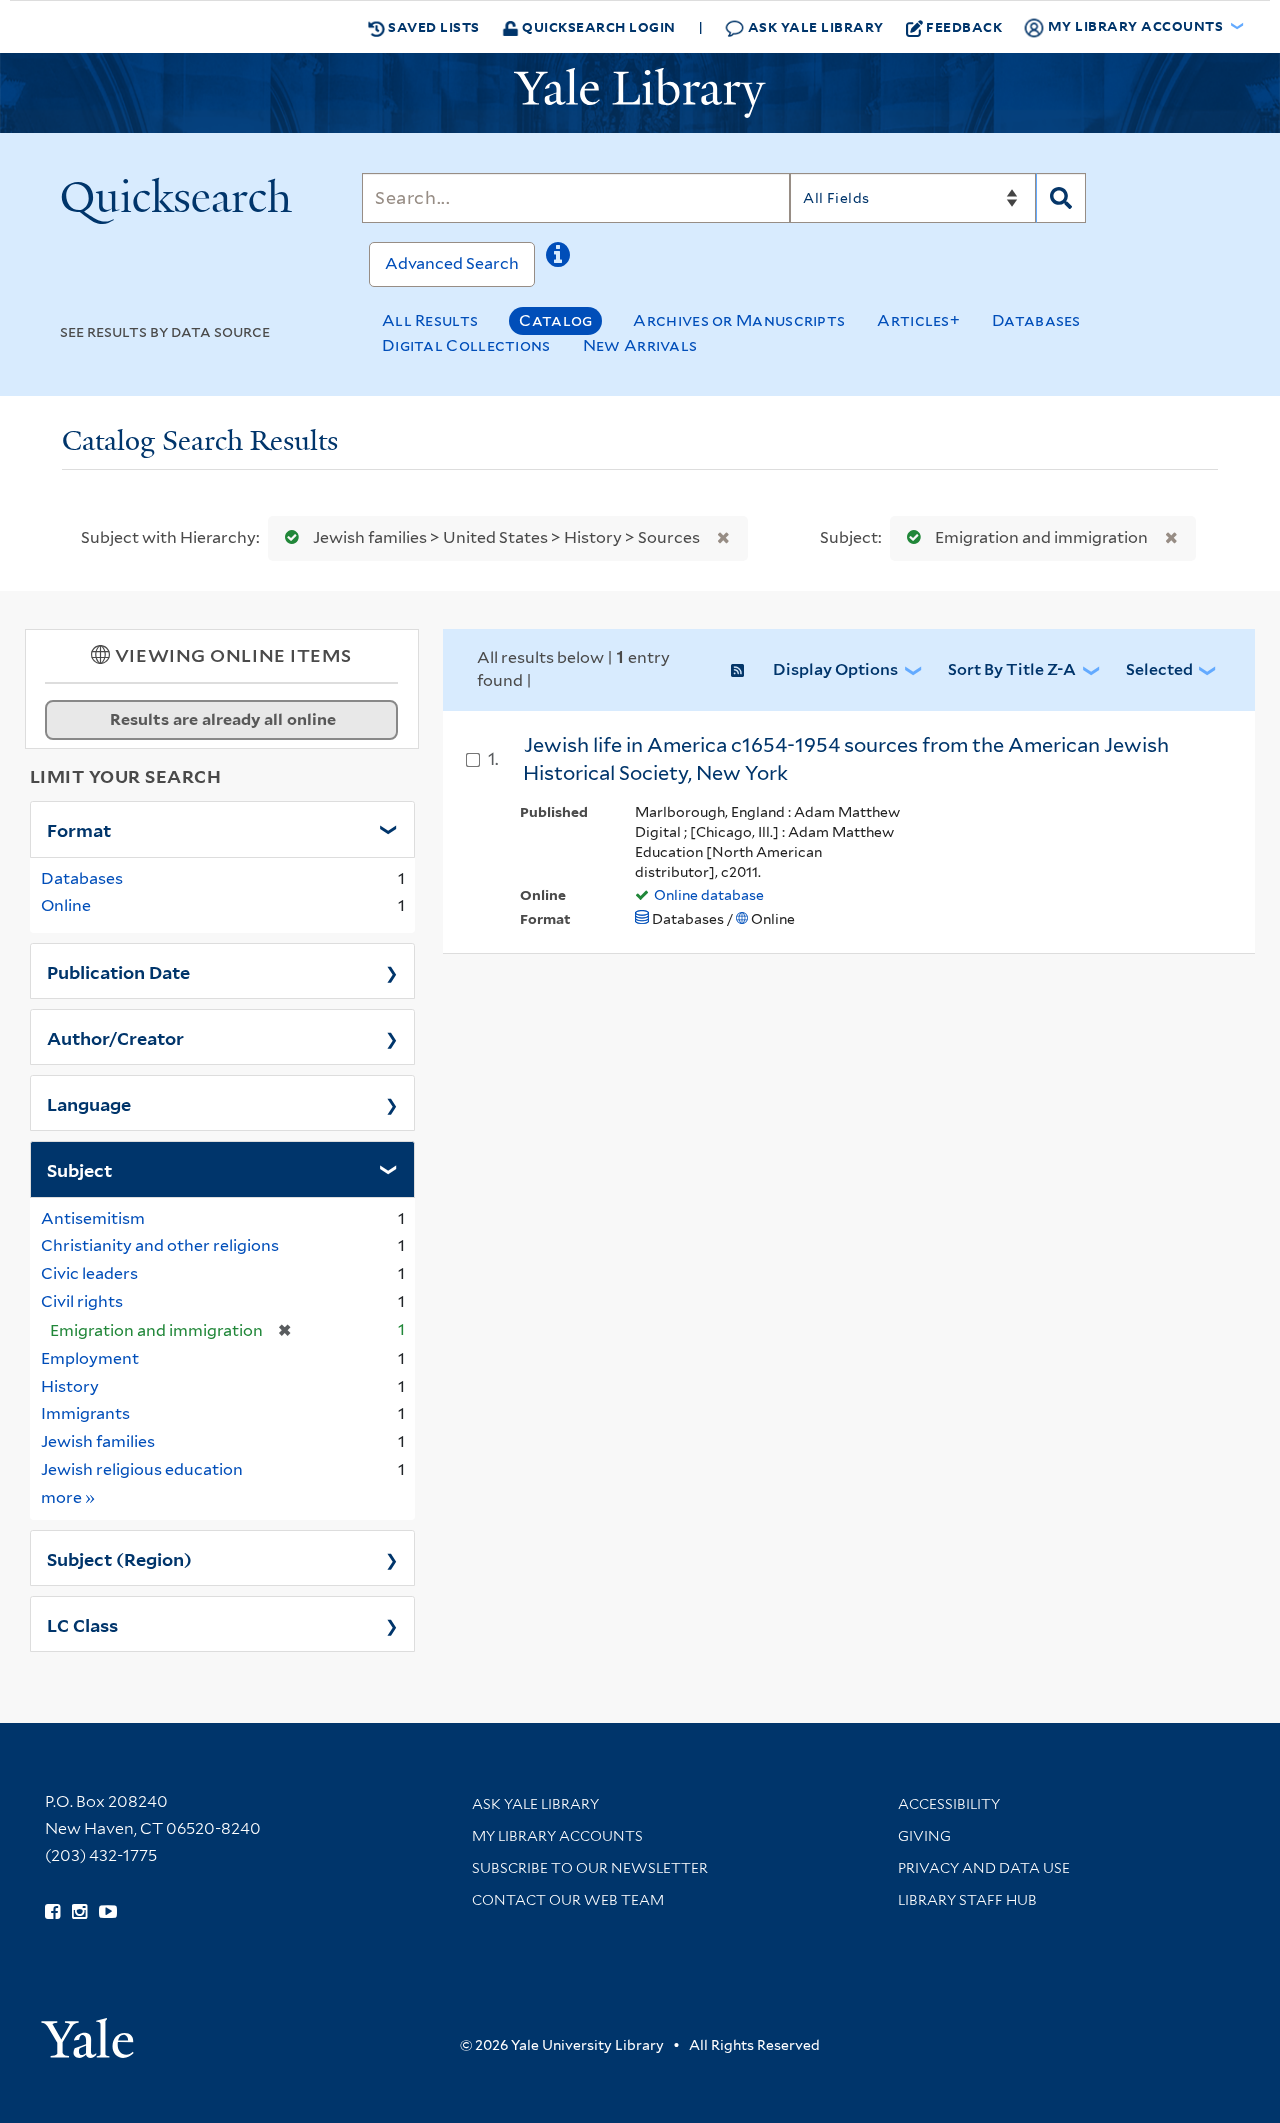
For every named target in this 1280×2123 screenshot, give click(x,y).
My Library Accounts (557, 1836)
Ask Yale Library (814, 26)
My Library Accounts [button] (1135, 25)
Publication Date (118, 971)
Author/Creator (115, 1037)
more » (68, 1497)
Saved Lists (432, 26)
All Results (430, 320)
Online (66, 905)
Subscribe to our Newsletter (590, 1868)
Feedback (964, 26)
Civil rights (82, 1301)
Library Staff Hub (967, 1900)
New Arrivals (640, 345)
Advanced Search (452, 263)
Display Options (835, 669)
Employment (90, 1358)
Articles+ (918, 320)
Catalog (555, 320)
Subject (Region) (119, 1558)
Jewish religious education (142, 1469)
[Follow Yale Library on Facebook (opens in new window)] (52, 1912)
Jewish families (98, 1441)
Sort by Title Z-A (1012, 669)
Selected (1159, 669)
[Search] (1061, 198)
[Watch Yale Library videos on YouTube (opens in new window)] (108, 1912)
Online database (709, 895)
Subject (79, 1169)
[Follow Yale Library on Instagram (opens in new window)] (79, 1912)
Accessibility (949, 1804)
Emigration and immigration (1041, 537)
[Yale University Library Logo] (640, 93)
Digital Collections (466, 345)
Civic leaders (89, 1273)
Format (79, 829)
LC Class (82, 1624)
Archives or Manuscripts (739, 320)
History (70, 1386)
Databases (1036, 320)
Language (89, 1103)
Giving (924, 1836)
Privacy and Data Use (984, 1868)
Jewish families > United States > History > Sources (506, 537)
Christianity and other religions (160, 1245)
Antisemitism (93, 1218)
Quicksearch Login (597, 26)
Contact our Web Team (568, 1900)
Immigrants (85, 1413)
